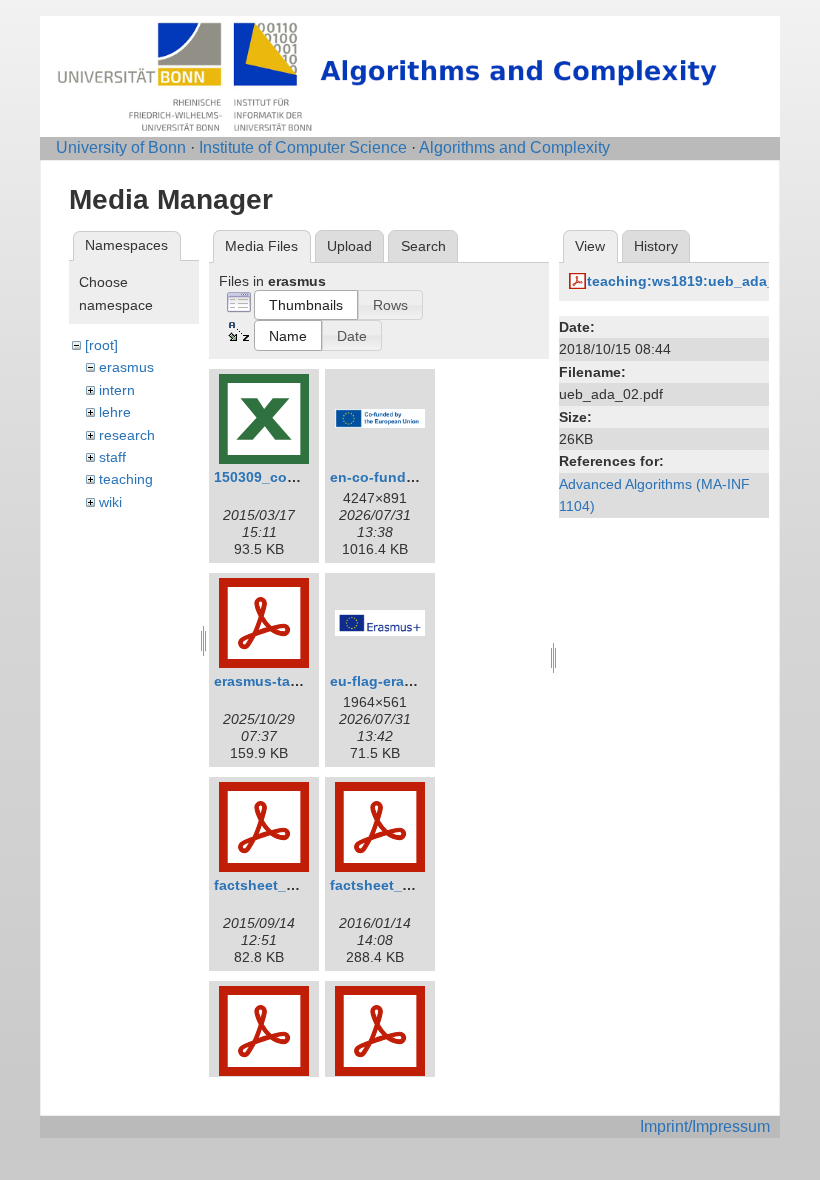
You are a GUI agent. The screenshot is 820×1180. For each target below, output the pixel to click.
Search (423, 246)
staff (112, 457)
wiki (110, 502)
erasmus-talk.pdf (271, 681)
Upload (349, 246)
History (656, 246)
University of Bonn (121, 147)
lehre (115, 412)
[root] (101, 345)
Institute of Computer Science (303, 147)
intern (117, 390)
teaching (126, 479)
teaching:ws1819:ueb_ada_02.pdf (702, 281)
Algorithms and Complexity (514, 147)
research (127, 435)
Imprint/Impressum (705, 1126)
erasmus (126, 367)
